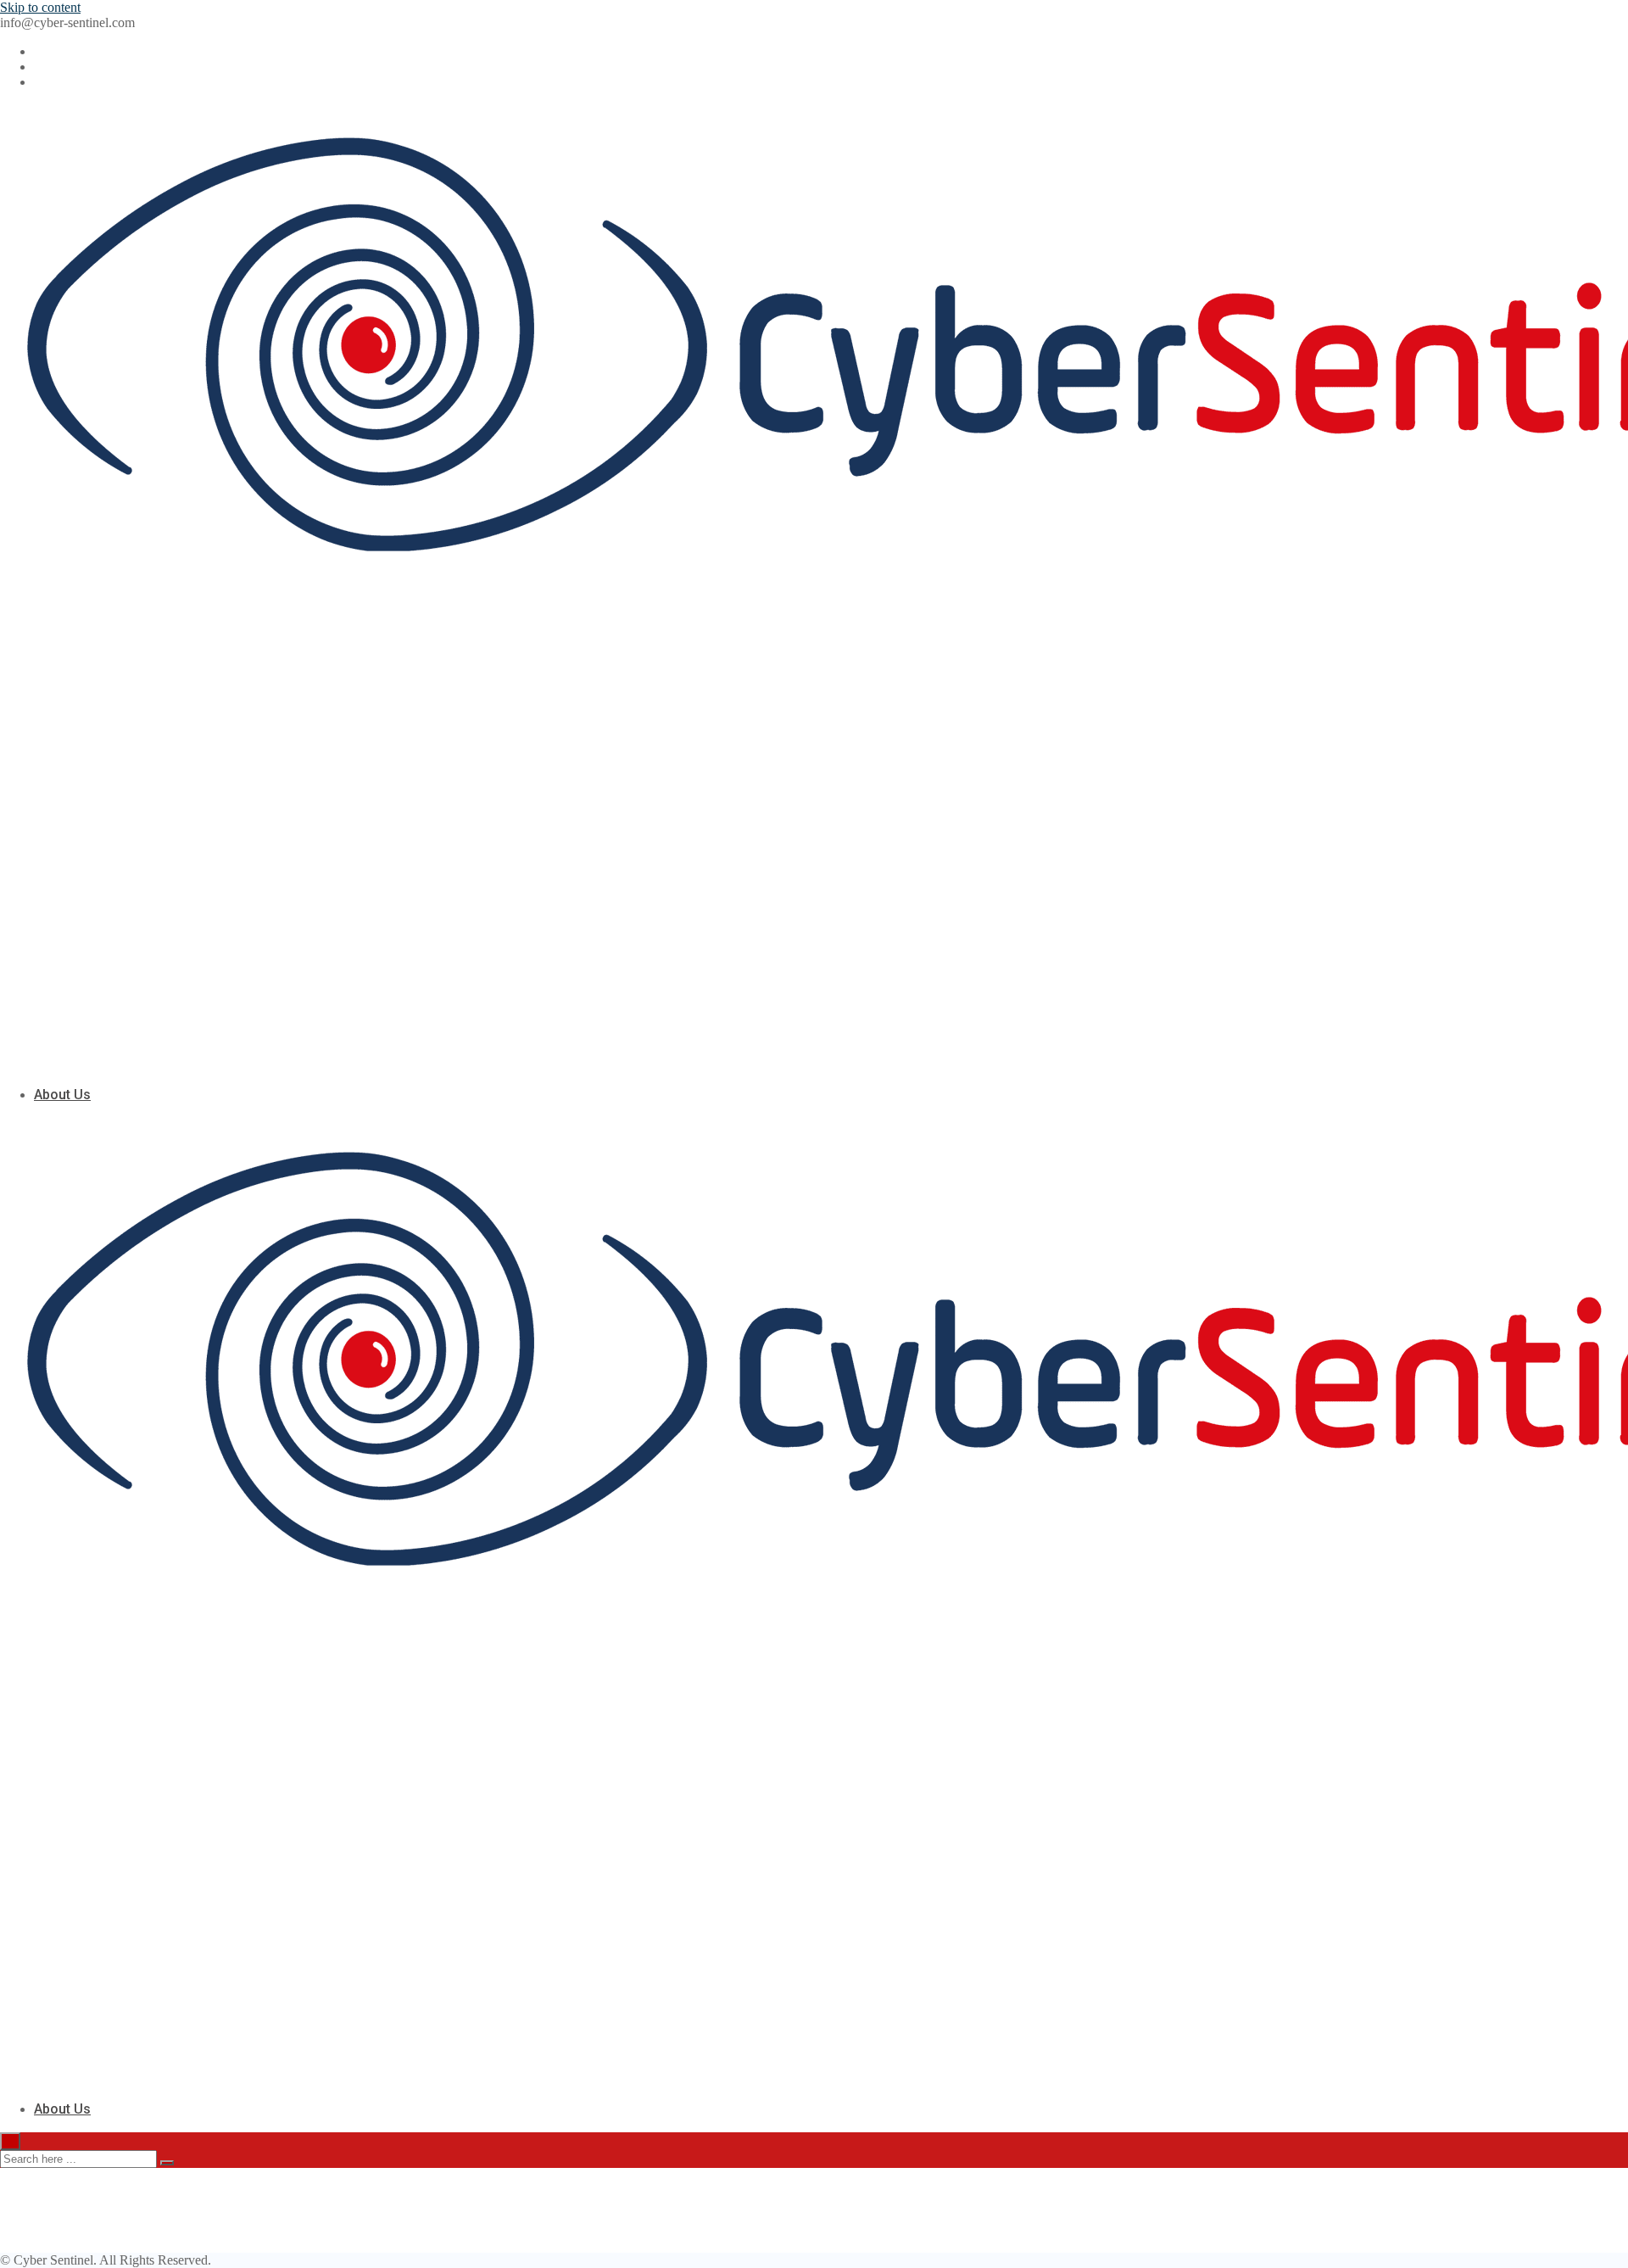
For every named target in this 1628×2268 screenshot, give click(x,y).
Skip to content (40, 7)
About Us (62, 1095)
